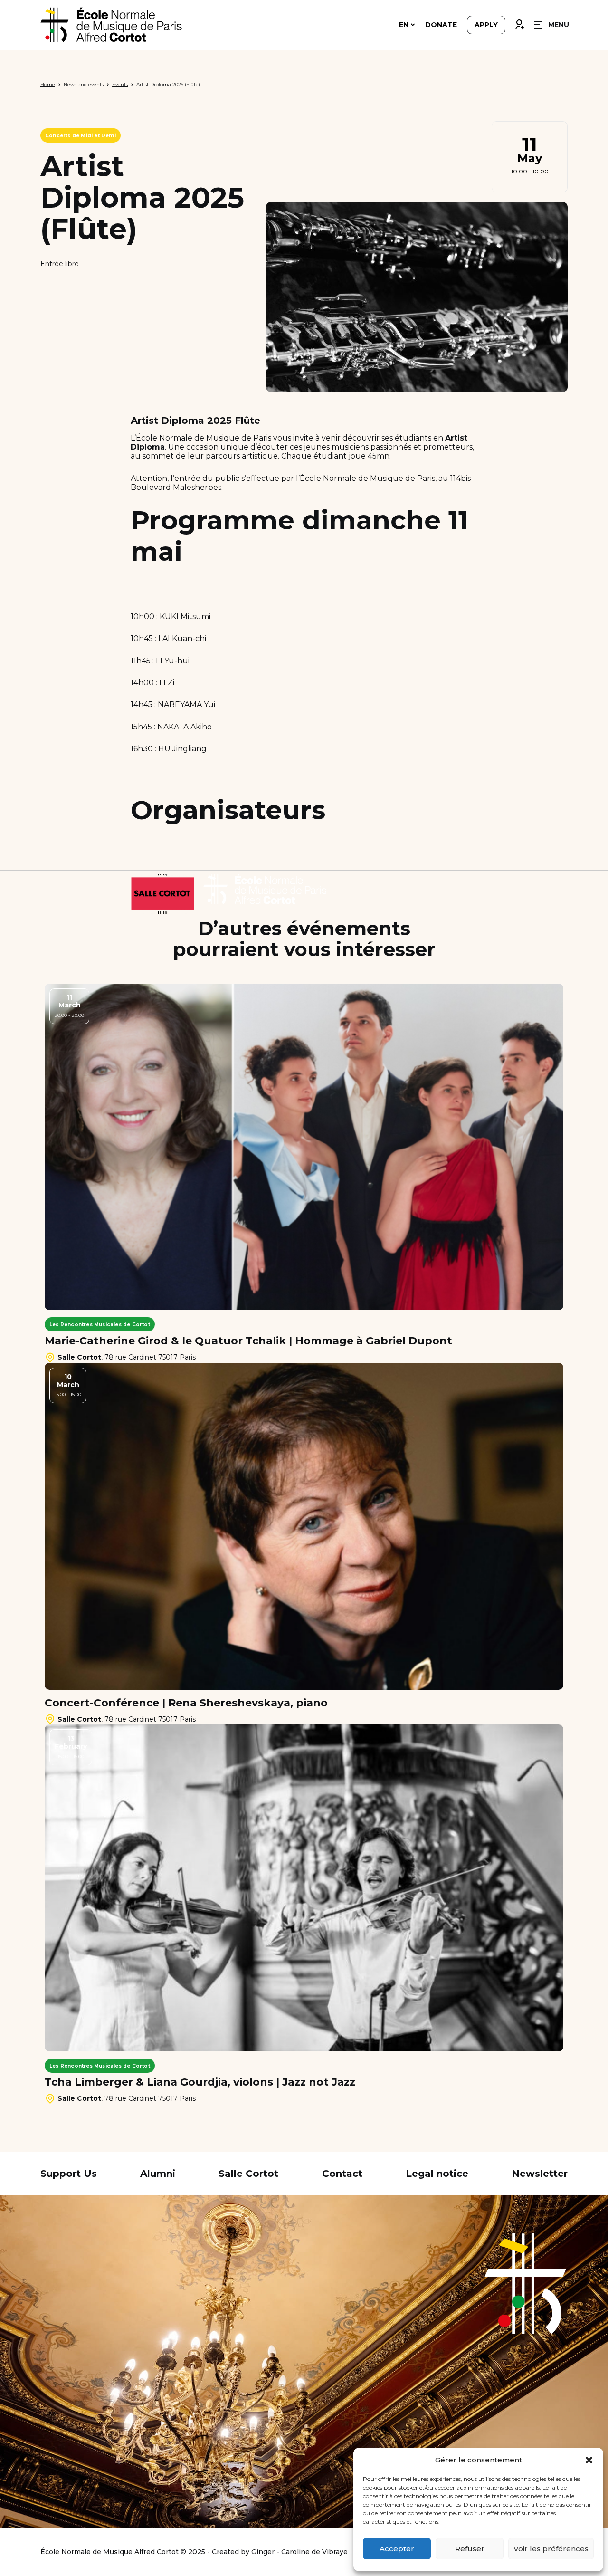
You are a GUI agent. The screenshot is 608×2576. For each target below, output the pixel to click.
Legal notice (437, 2174)
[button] (589, 2460)
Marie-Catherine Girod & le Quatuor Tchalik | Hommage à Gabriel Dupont (248, 1341)
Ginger (263, 2552)
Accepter (397, 2549)
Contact (342, 2174)
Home (48, 84)
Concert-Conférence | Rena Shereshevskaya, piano (186, 1703)
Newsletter (540, 2174)
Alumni (158, 2174)
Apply (486, 25)
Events (120, 84)
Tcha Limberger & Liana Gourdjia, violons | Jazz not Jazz (200, 2082)
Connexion (519, 22)
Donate (441, 25)
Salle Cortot (248, 2174)
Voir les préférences (551, 2549)
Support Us (69, 2174)
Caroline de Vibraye (314, 2552)
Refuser (470, 2549)
